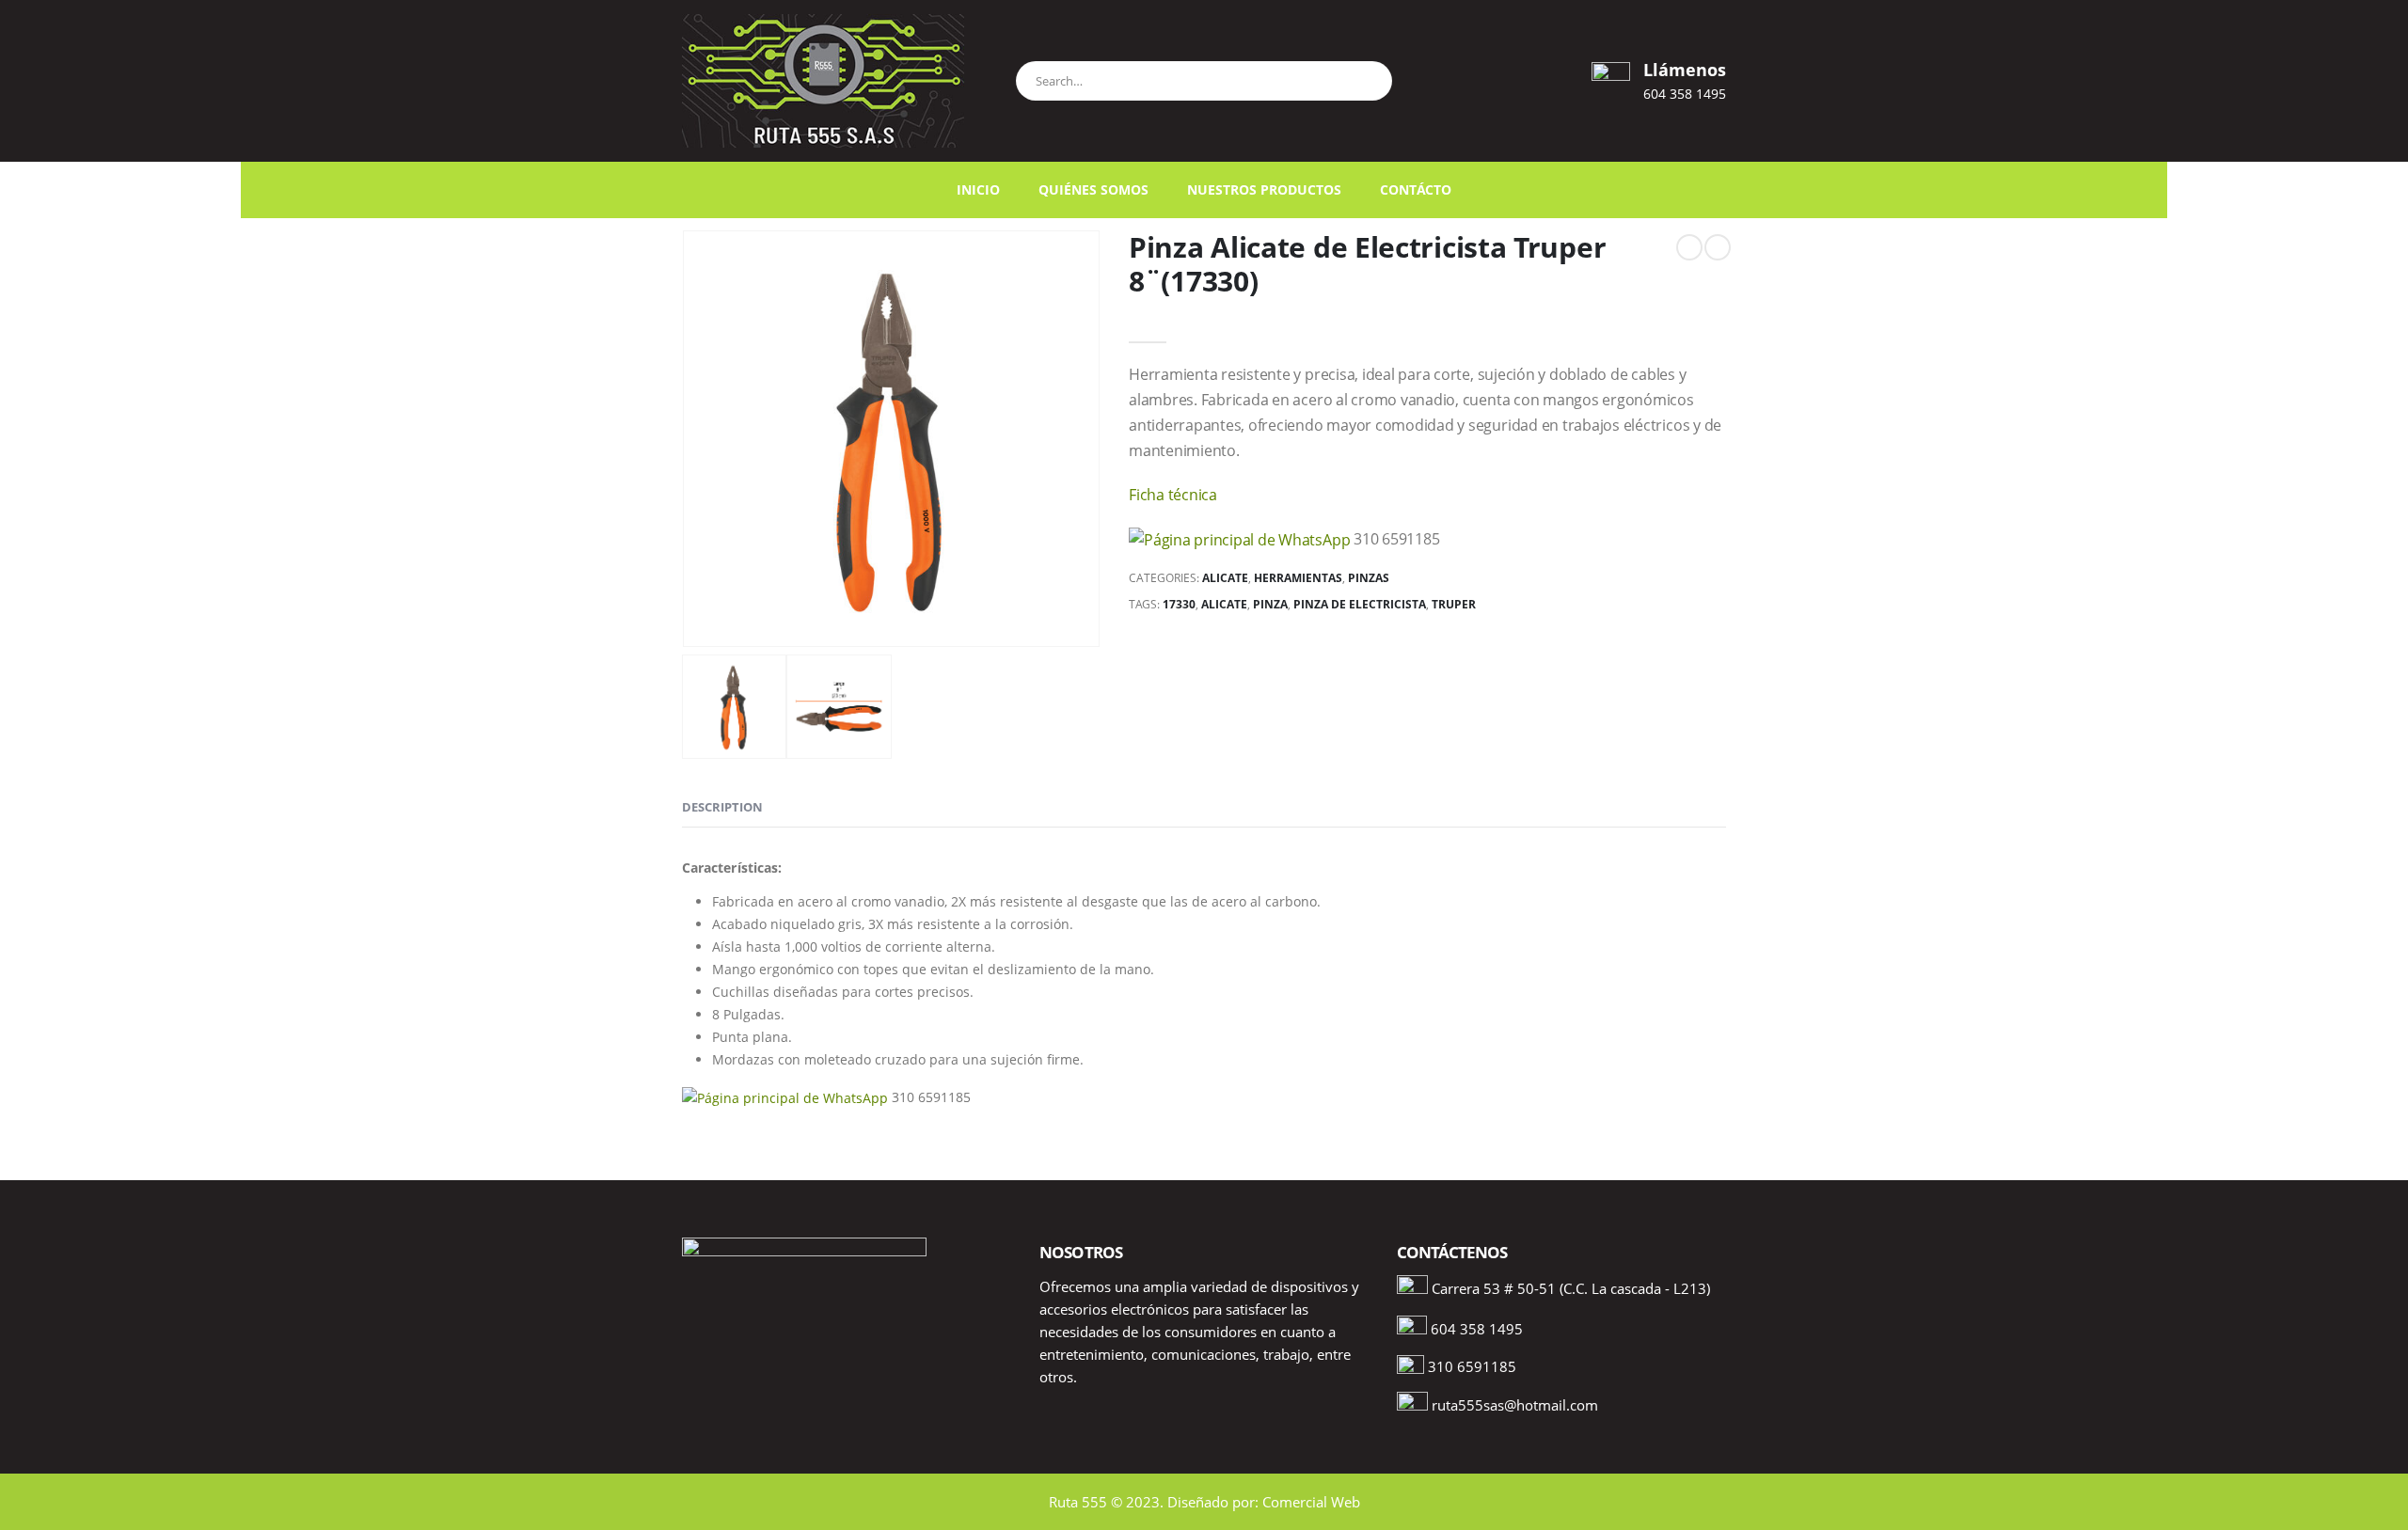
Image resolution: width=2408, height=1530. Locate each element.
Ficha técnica (1173, 495)
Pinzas (1369, 578)
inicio (978, 189)
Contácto (1416, 189)
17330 (1179, 604)
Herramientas (1298, 578)
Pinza (1270, 604)
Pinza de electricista (1360, 604)
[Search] (1369, 78)
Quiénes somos (1093, 189)
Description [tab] (722, 807)
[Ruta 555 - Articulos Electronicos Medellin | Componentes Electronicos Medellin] (823, 81)
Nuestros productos (1264, 189)
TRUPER (1454, 604)
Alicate (1225, 578)
